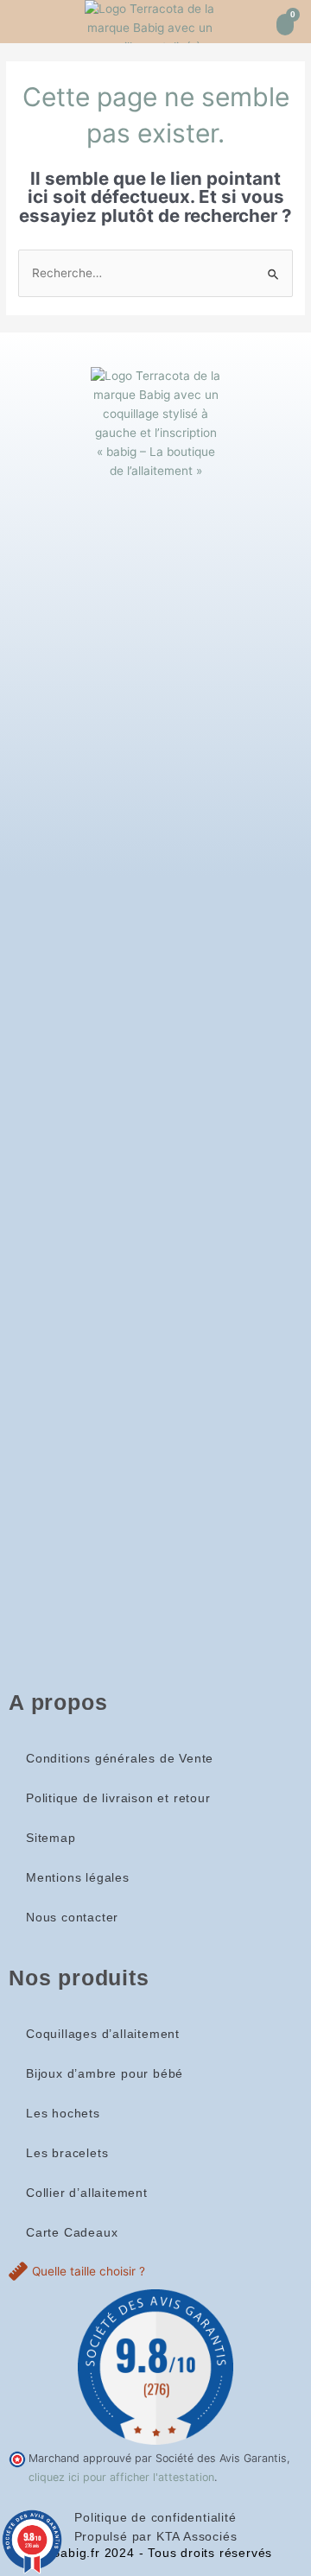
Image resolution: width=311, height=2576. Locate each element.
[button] (22, 22)
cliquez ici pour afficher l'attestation (121, 2477)
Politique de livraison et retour (118, 1798)
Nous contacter (72, 1918)
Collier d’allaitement (87, 2193)
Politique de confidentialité (155, 2517)
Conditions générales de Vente (120, 1759)
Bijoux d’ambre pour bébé (105, 2074)
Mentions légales (78, 1878)
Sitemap (51, 1838)
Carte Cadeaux (72, 2233)
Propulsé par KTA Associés (156, 2536)
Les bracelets (67, 2153)
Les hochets (63, 2114)
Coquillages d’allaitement (103, 2034)
